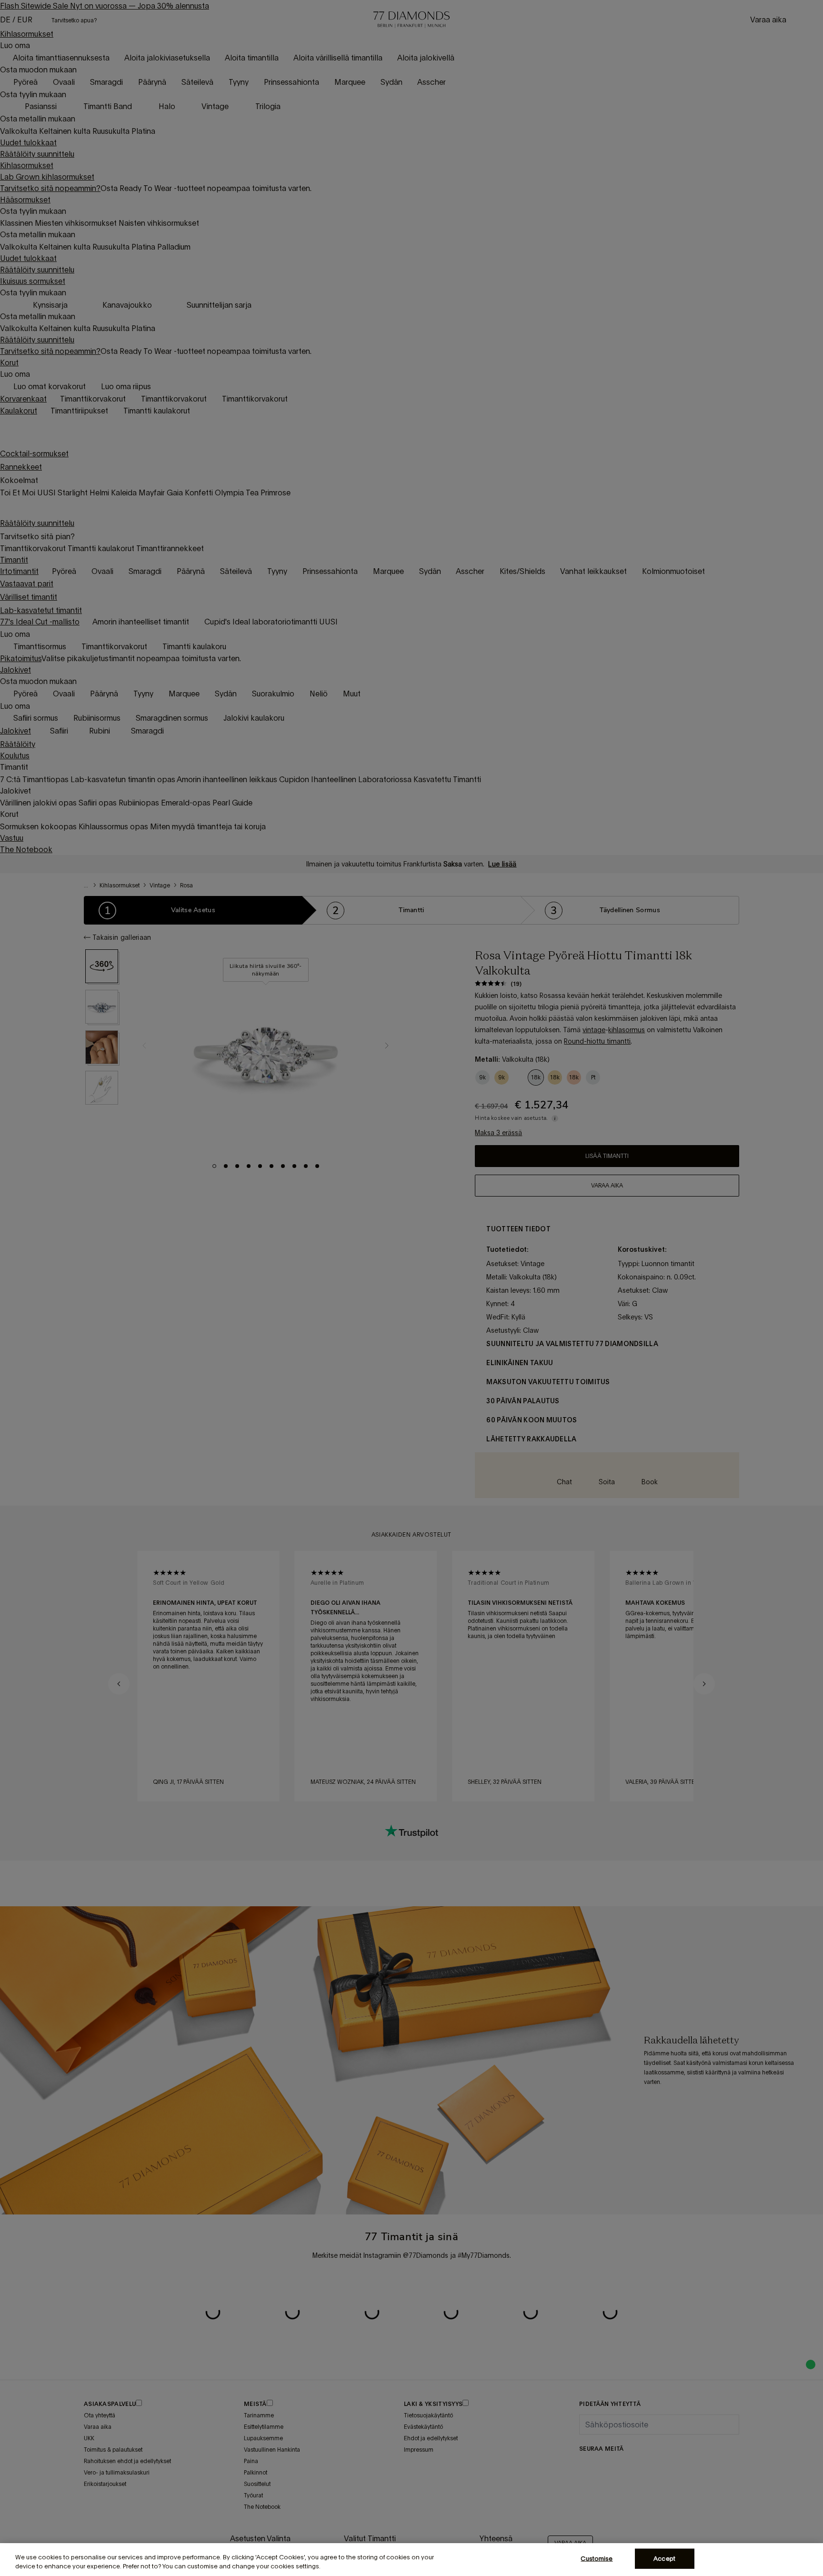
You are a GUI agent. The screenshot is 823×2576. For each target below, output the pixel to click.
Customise (597, 2559)
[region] (411, 2560)
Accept (664, 2559)
